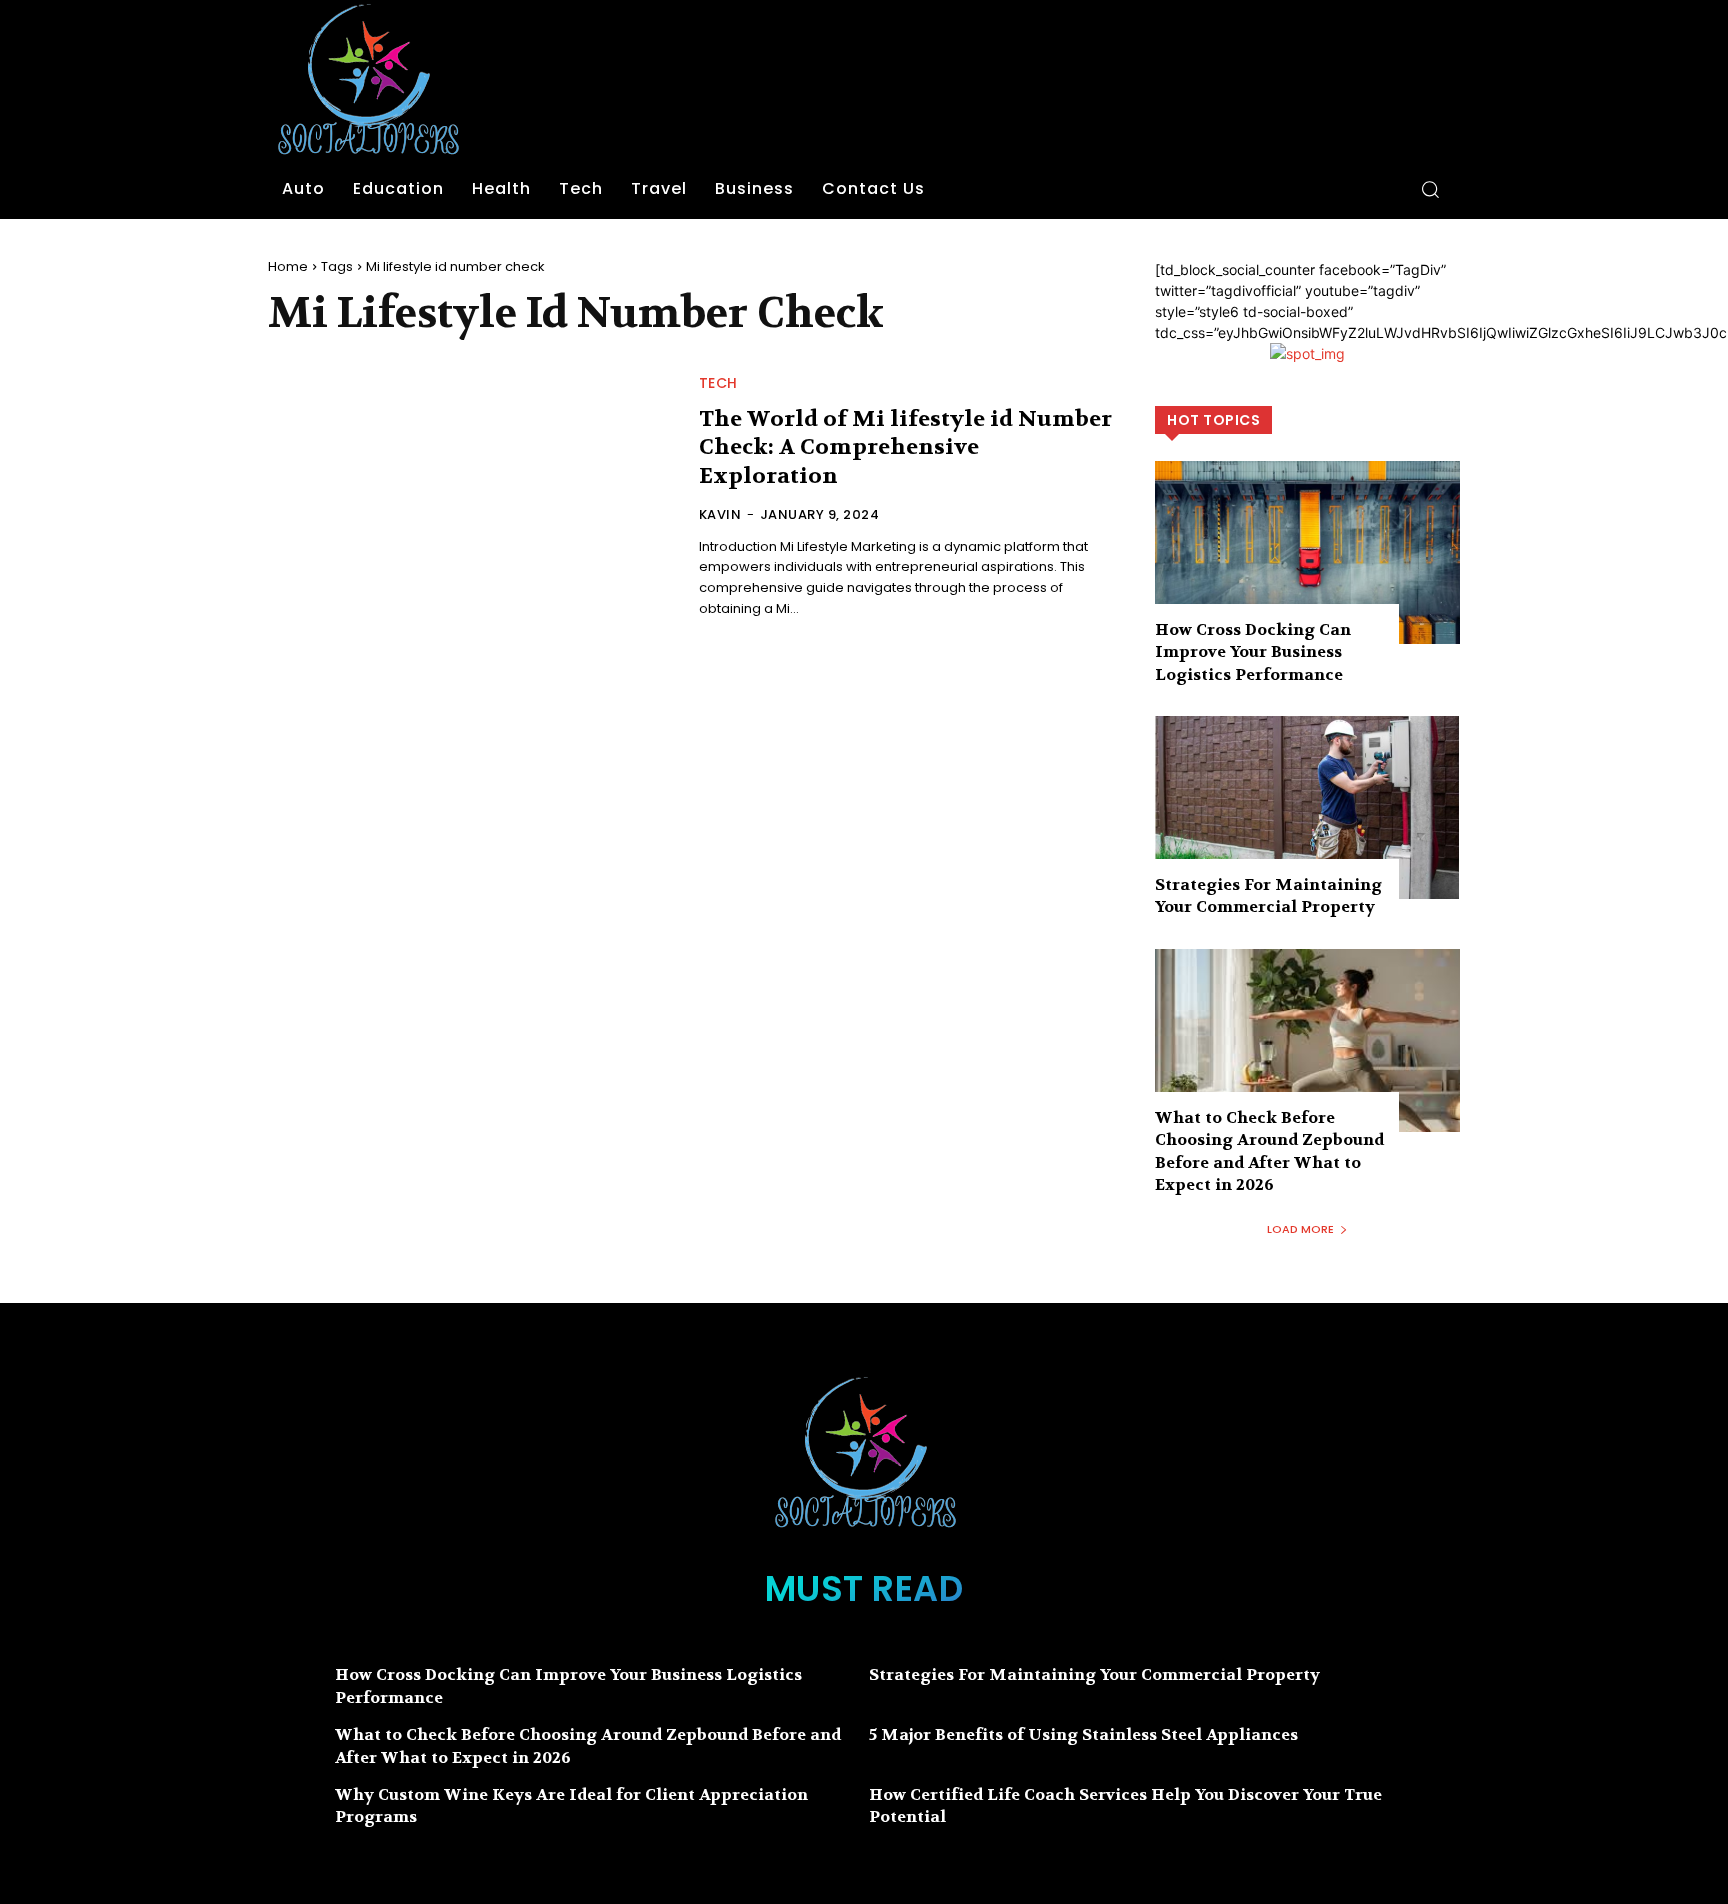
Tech (718, 383)
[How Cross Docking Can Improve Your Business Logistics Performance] (1307, 552)
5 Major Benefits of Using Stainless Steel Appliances (1083, 1734)
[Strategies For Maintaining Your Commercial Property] (1307, 807)
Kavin (720, 514)
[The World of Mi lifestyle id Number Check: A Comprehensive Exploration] (471, 498)
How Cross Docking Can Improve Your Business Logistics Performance (1253, 652)
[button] (1430, 189)
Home (288, 266)
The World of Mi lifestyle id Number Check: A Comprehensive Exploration (905, 447)
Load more (1300, 1229)
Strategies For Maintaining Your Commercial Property (1268, 895)
